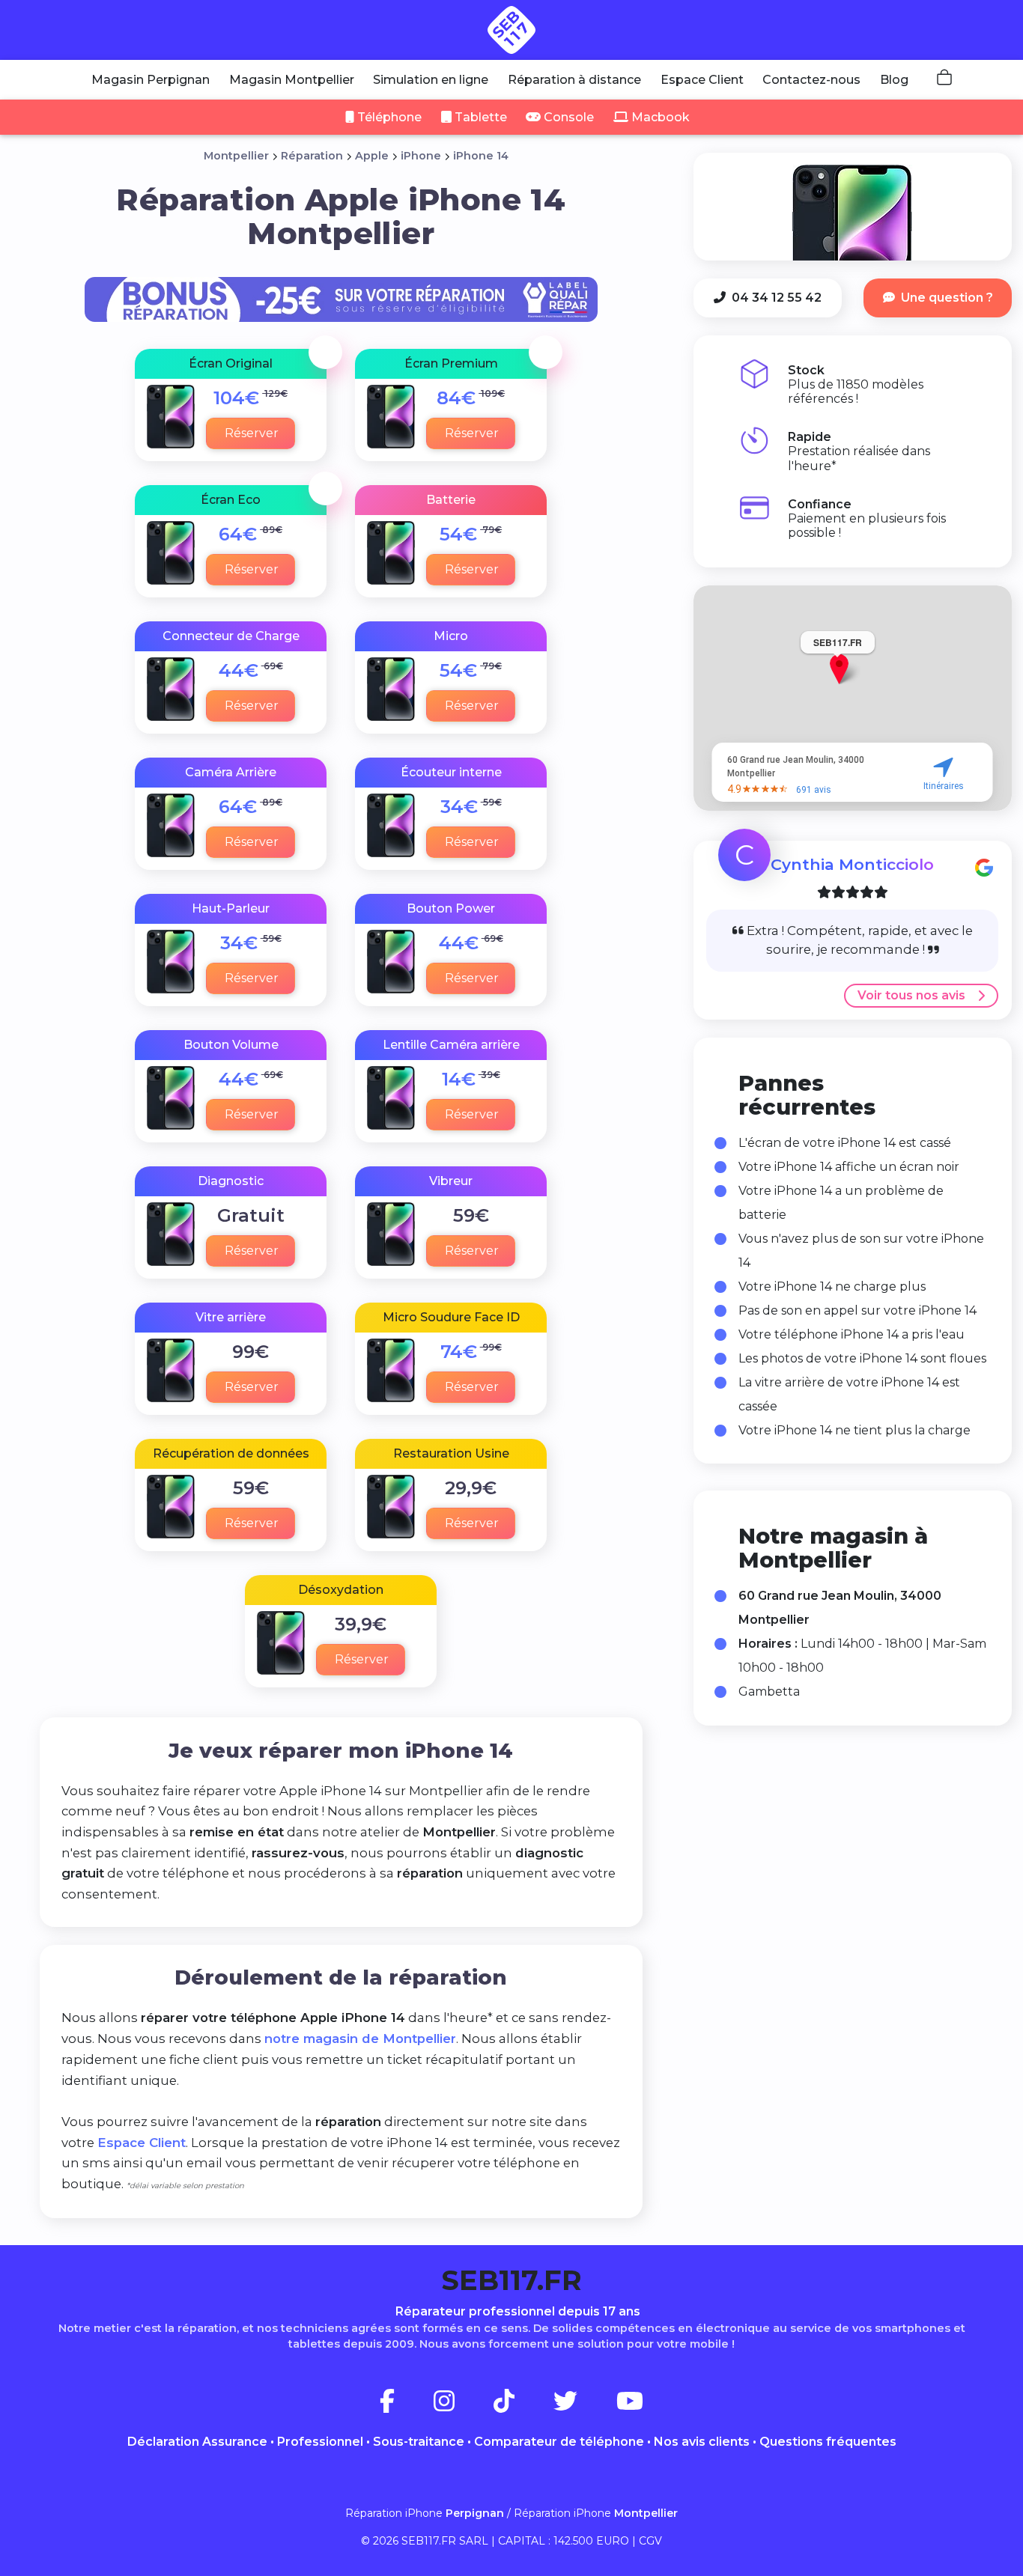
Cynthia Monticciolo (852, 864)
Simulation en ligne (431, 80)
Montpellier (236, 156)
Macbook (659, 117)
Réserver (252, 433)
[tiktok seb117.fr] (522, 2406)
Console (567, 117)
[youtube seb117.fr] (630, 2406)
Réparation (312, 156)
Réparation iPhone (425, 2513)
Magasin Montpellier (292, 80)
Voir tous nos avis (911, 995)
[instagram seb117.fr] (462, 2406)
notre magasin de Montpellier (360, 2038)
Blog (894, 80)
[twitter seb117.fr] (583, 2406)
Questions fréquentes (828, 2442)
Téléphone (388, 117)
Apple (372, 156)
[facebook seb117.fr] (405, 2406)
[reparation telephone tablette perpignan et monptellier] (511, 30)
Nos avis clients (702, 2442)
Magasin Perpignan (151, 80)
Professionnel (320, 2442)
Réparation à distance (574, 80)
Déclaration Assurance (197, 2442)
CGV (650, 2541)
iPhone (421, 156)
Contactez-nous (811, 80)
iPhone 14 (481, 156)
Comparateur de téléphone (559, 2442)
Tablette (479, 117)
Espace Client (702, 80)
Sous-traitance (419, 2442)
